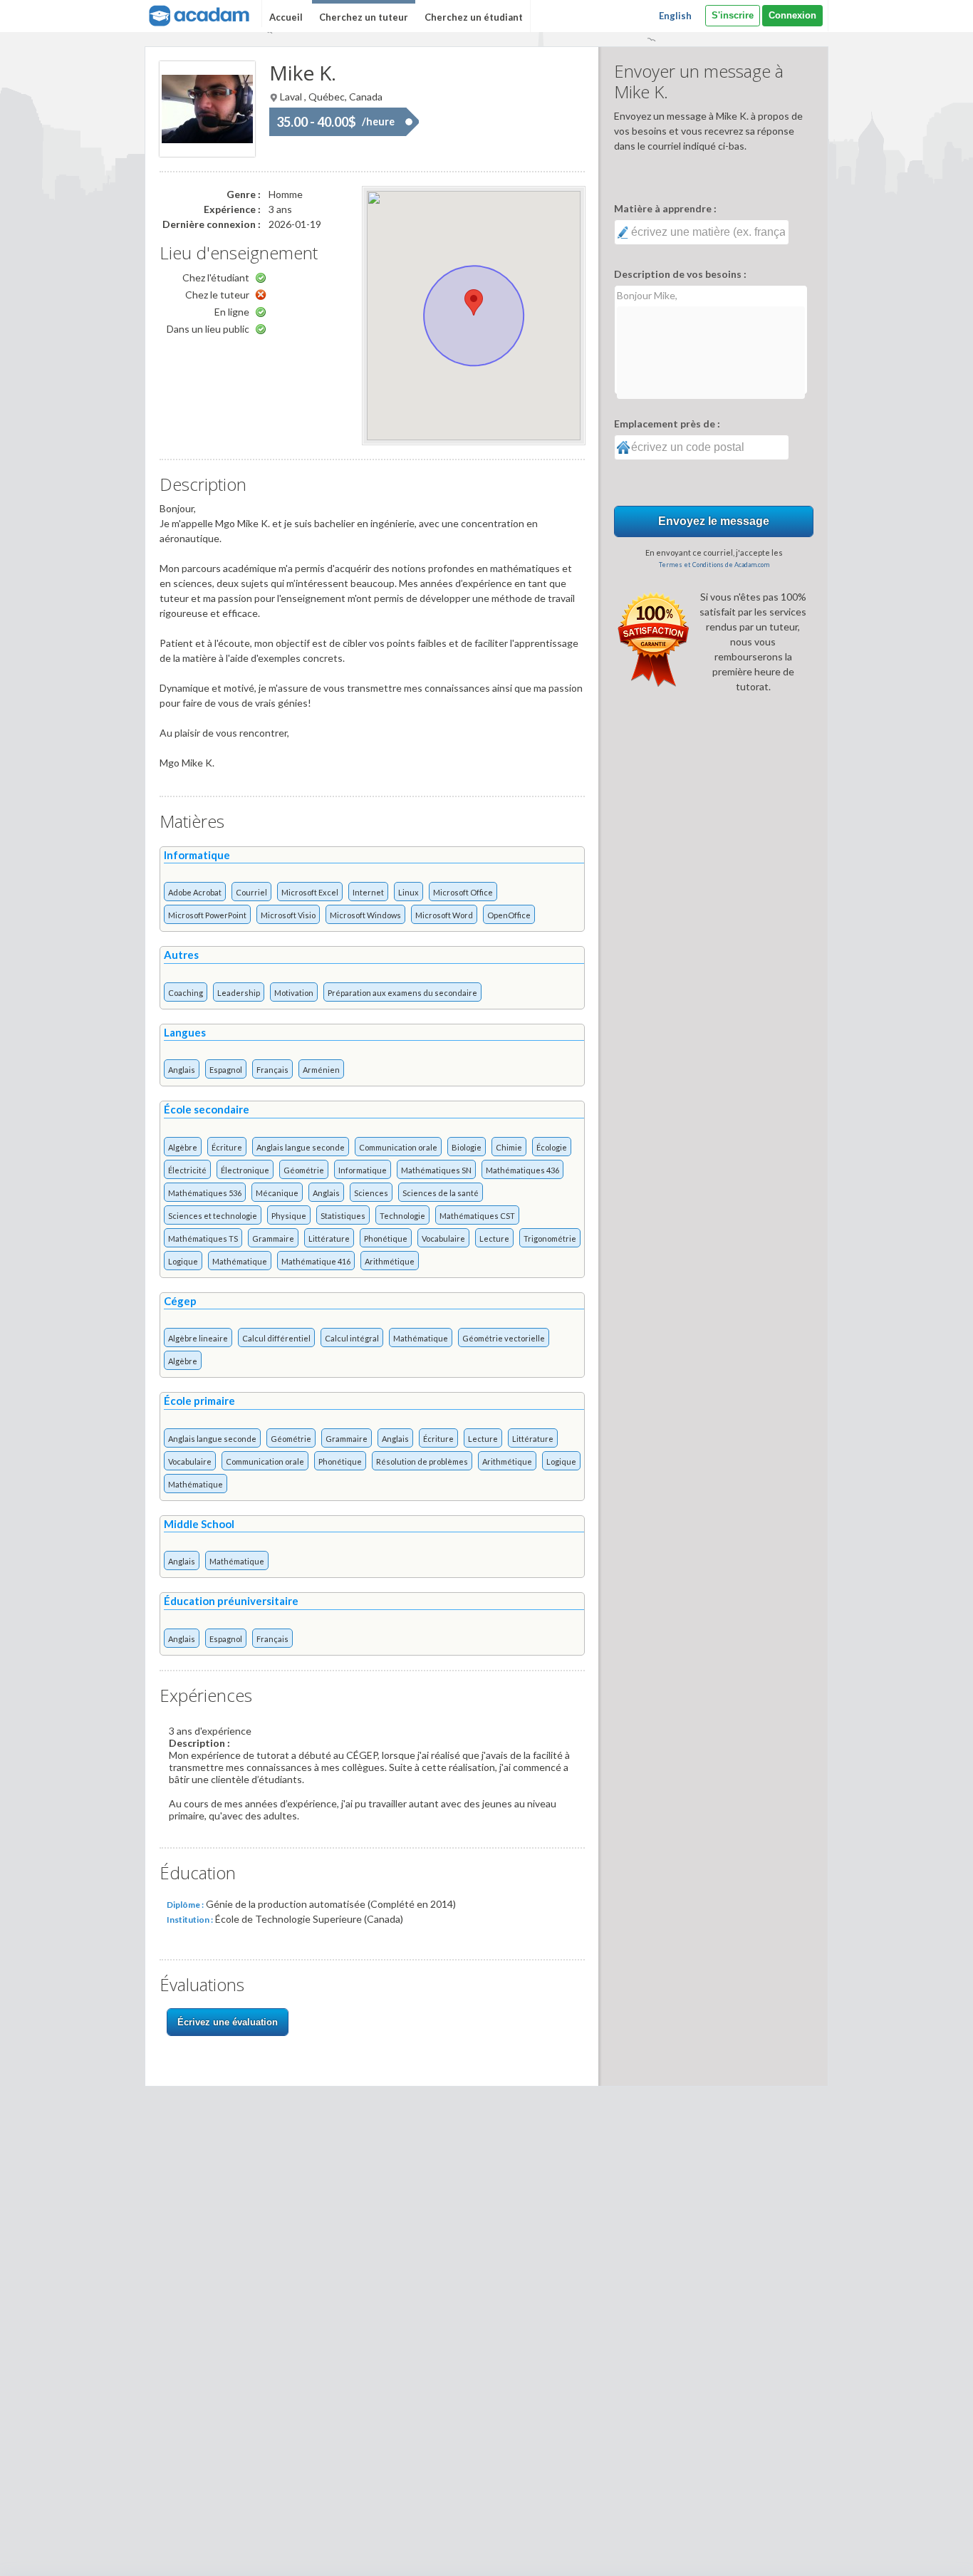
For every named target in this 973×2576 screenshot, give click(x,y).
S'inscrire (733, 15)
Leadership (239, 993)
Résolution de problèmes (422, 1461)
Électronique (245, 1170)
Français (272, 1070)
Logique (183, 1261)
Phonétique (386, 1238)
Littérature (329, 1238)
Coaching (186, 993)
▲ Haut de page (921, 2553)
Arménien (321, 1070)
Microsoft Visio (288, 915)
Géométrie (304, 1170)
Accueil (286, 17)
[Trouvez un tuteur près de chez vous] (198, 14)
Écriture (227, 1147)
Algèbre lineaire (198, 1338)
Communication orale (398, 1147)
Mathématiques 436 (522, 1170)
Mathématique (240, 1261)
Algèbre (183, 1147)
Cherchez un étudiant (474, 17)
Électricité (187, 1170)
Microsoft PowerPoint (207, 915)
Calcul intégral (352, 1338)
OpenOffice (509, 915)
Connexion (792, 15)
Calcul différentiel (276, 1338)
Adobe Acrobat (195, 892)
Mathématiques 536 (205, 1193)
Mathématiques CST (477, 1216)
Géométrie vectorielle (504, 1338)
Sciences (371, 1193)
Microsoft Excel (310, 892)
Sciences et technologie (213, 1216)
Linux (409, 892)
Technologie (402, 1216)
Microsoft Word (444, 915)
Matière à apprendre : (665, 208)
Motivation (294, 993)
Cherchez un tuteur (364, 17)
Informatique (363, 1170)
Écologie (552, 1147)
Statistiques (343, 1216)
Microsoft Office (463, 892)
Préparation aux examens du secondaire (402, 993)
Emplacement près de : (667, 424)
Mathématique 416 (316, 1261)
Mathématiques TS (203, 1238)
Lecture (494, 1238)
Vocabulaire (443, 1238)
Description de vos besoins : (680, 274)
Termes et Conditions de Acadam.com (714, 565)
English (675, 16)
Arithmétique (390, 1261)
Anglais (182, 1070)
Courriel (251, 892)
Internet (368, 892)
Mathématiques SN (436, 1170)
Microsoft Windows (365, 915)
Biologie (467, 1147)
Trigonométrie (550, 1238)
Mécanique (277, 1193)
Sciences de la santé (441, 1193)
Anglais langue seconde (301, 1147)
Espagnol (226, 1070)
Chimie (509, 1147)
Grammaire (273, 1238)
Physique (289, 1216)
